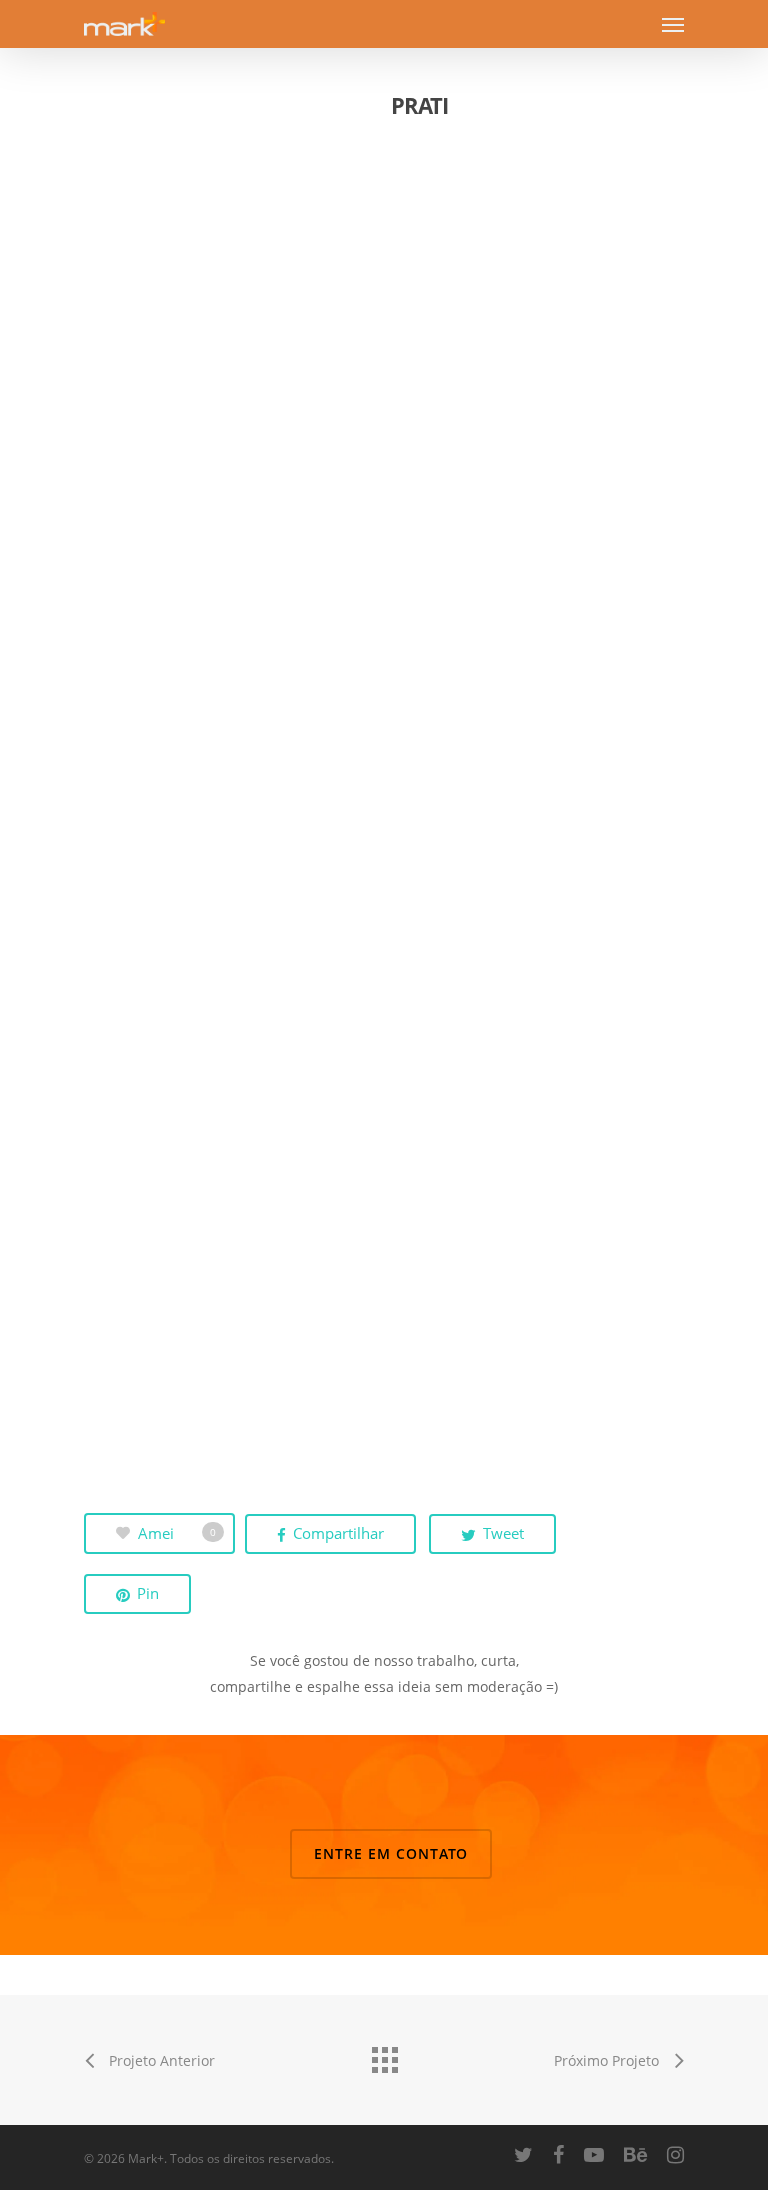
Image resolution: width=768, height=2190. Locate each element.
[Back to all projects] (384, 2055)
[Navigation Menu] (673, 24)
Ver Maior (234, 294)
